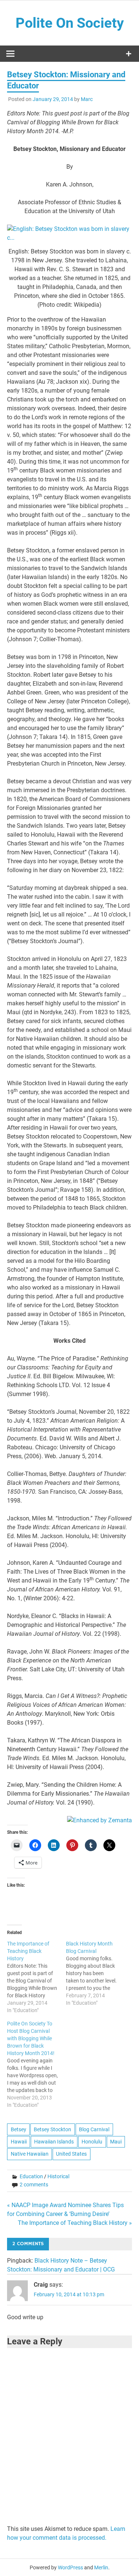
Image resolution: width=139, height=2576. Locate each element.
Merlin (101, 2567)
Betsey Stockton (52, 2129)
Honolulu (92, 2142)
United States (71, 2154)
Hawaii (19, 2142)
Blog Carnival (94, 2129)
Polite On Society (70, 23)
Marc (87, 99)
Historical (58, 2176)
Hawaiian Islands (54, 2142)
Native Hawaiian (30, 2154)
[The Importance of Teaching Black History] (36, 1977)
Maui (116, 2142)
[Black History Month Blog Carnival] (95, 1973)
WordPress (70, 2567)
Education (31, 2176)
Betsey (19, 2129)
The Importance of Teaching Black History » (75, 2223)
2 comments (34, 2185)
